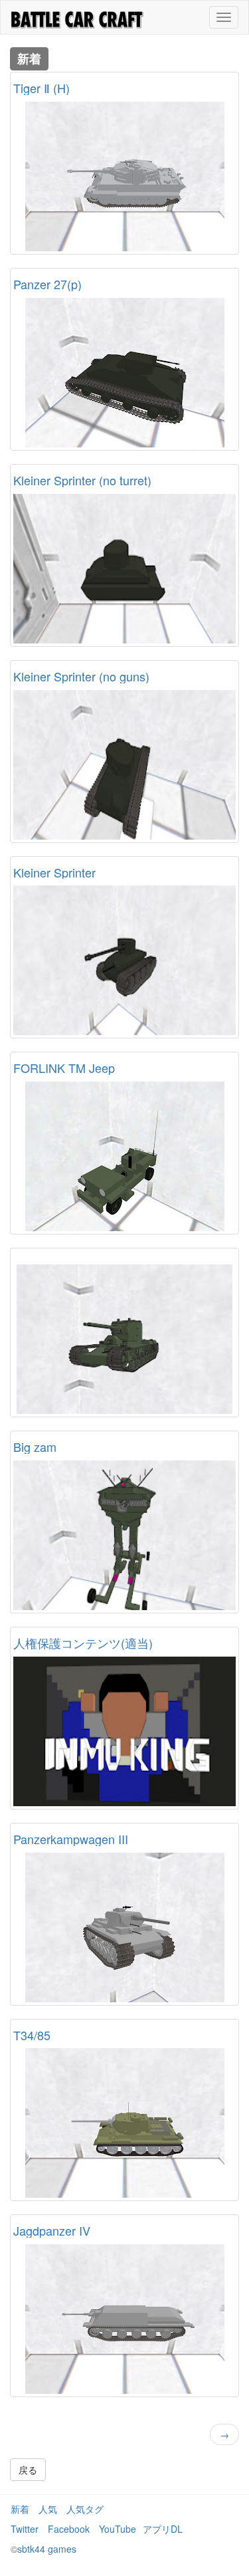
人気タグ (85, 2509)
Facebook (69, 2529)
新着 (20, 2509)
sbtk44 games (47, 2549)
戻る (28, 2470)
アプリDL (163, 2529)
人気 (48, 2509)
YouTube (118, 2529)
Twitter (25, 2529)
